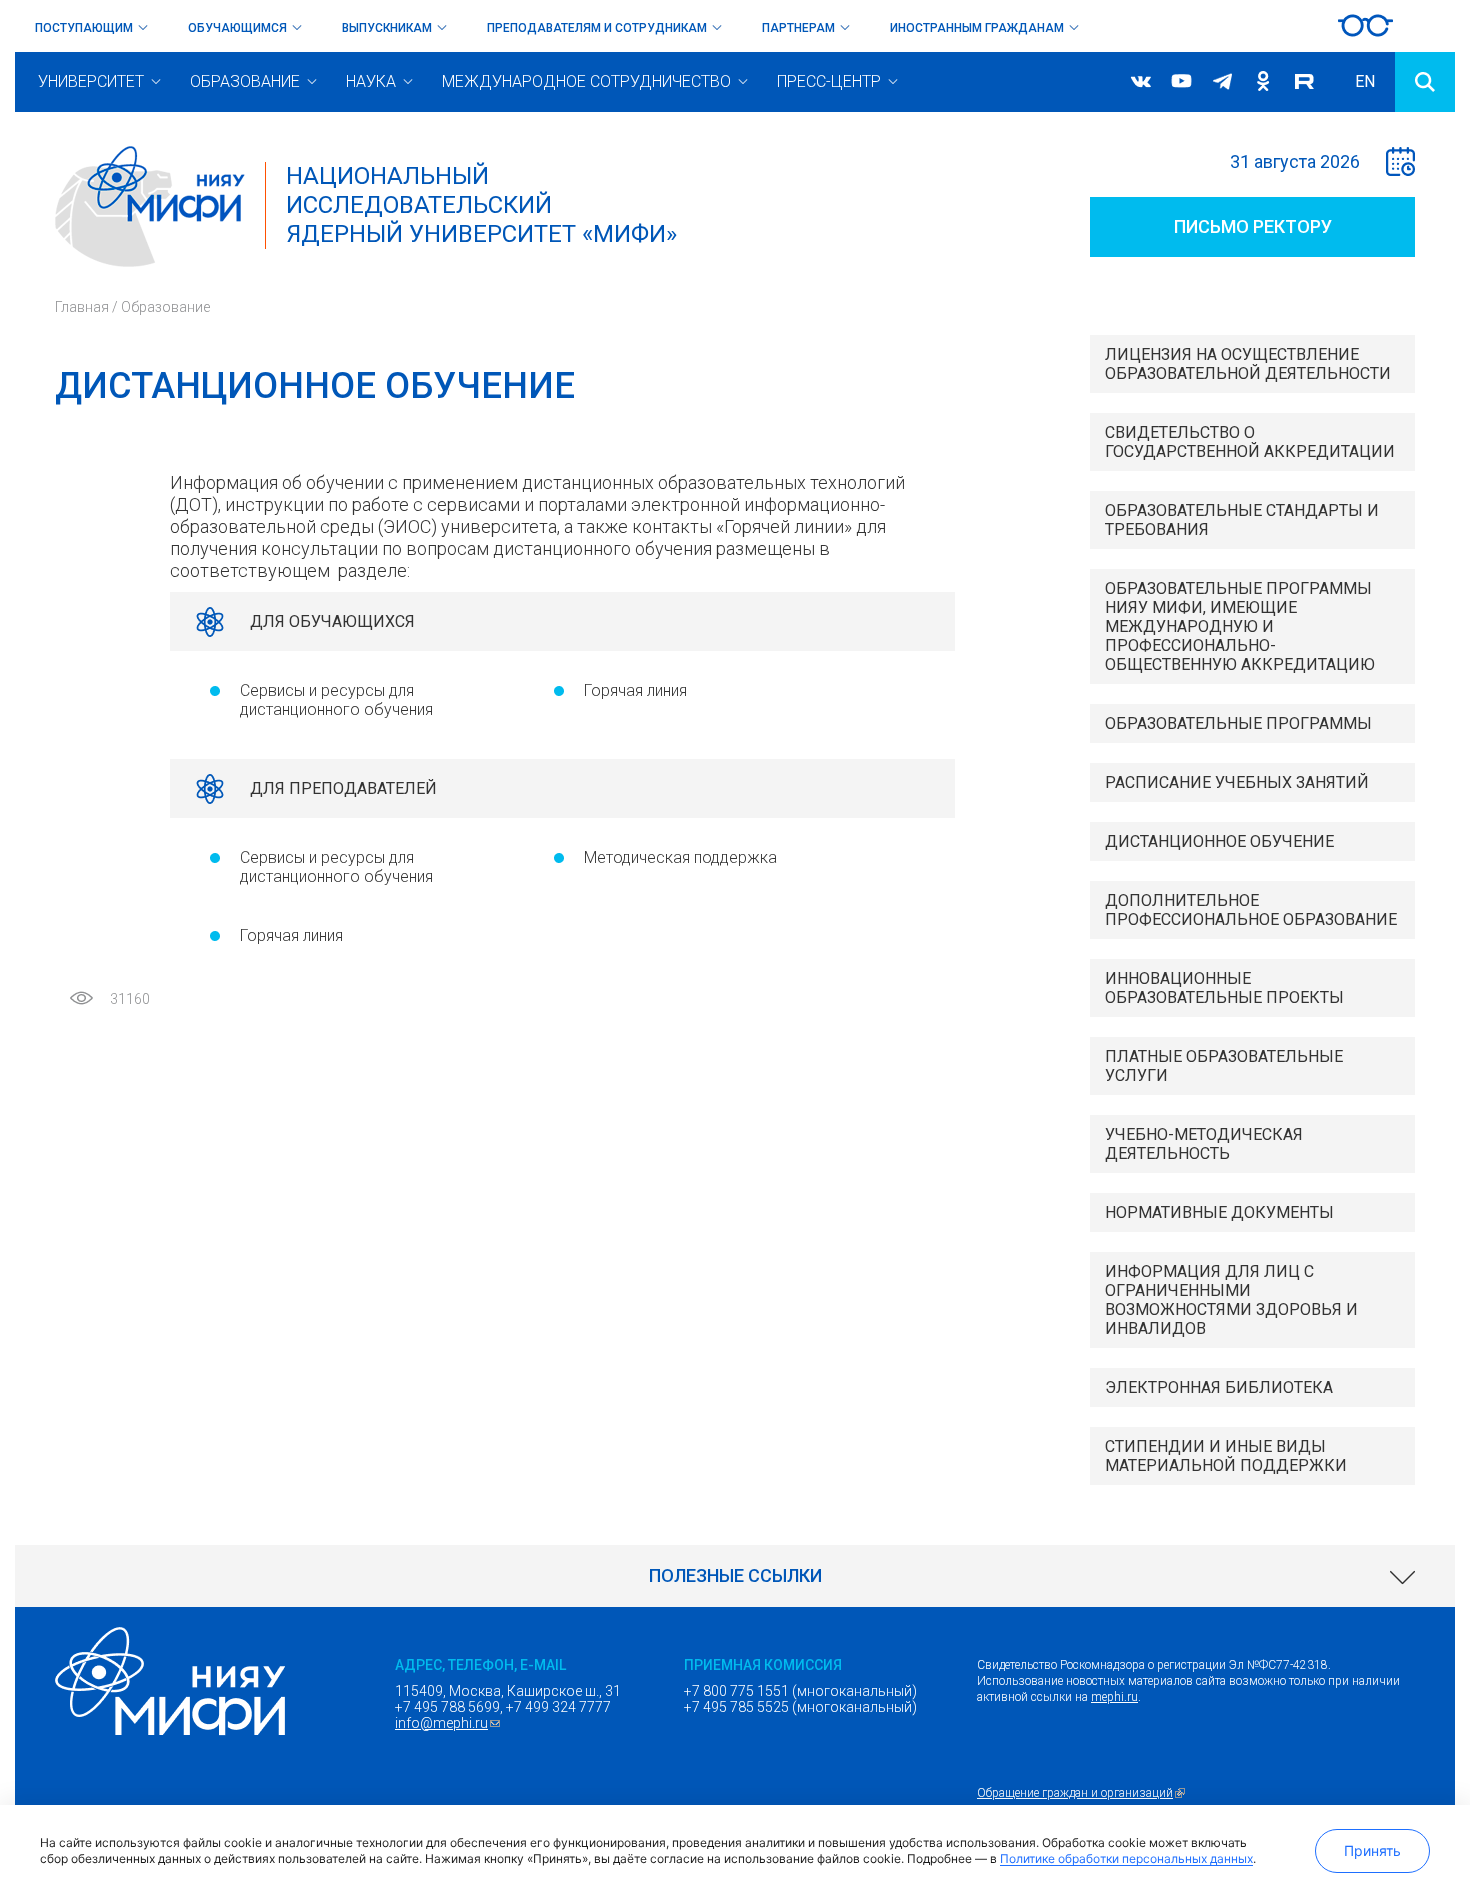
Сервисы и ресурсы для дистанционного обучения (336, 700)
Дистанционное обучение (1219, 841)
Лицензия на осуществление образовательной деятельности (1248, 364)
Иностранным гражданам (977, 28)
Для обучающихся (332, 621)
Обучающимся (237, 28)
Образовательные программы (1238, 723)
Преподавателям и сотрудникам (597, 28)
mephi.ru (1114, 1697)
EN (1365, 81)
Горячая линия (635, 690)
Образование (245, 81)
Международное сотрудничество (586, 81)
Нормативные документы (1219, 1212)
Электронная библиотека (1219, 1387)
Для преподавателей (343, 788)
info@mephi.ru (450, 1723)
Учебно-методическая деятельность (1204, 1144)
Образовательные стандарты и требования (1242, 520)
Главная (82, 307)
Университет (91, 81)
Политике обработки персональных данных (1126, 1858)
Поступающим (84, 28)
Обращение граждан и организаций (1083, 1793)
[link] (735, 1576)
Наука (371, 81)
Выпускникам (387, 28)
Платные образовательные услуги (1224, 1066)
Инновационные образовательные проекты (1224, 988)
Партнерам (798, 28)
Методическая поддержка (680, 857)
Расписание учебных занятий (1237, 782)
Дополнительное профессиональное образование (1251, 910)
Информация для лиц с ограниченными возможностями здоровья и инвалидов (1231, 1300)
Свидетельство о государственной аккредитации (1250, 442)
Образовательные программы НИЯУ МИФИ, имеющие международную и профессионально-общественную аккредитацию (1240, 626)
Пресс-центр (829, 81)
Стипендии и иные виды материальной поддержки (1226, 1456)
